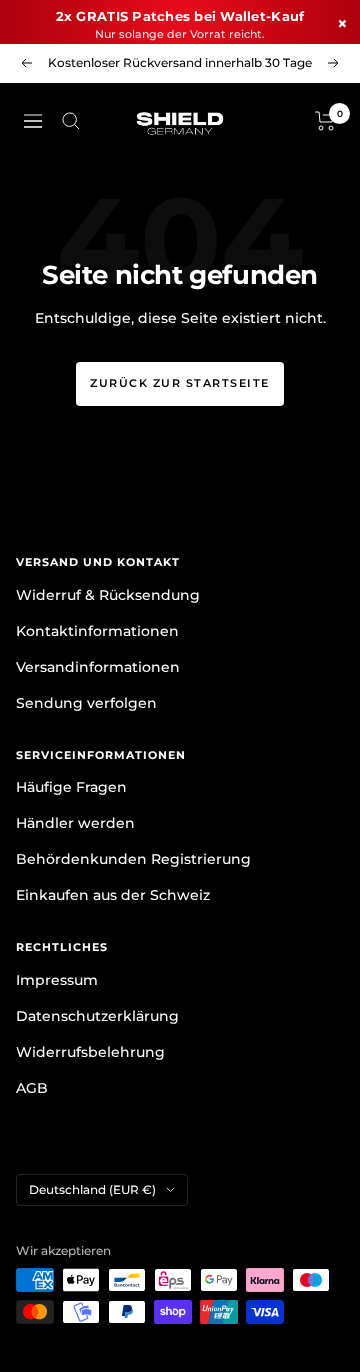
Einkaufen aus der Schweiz (113, 895)
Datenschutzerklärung (97, 1016)
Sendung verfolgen (86, 703)
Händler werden (75, 823)
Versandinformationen (98, 667)
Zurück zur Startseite (180, 383)
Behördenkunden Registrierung (133, 859)
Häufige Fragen (71, 787)
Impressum (57, 980)
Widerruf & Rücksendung (108, 595)
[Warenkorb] (325, 121)
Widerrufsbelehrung (90, 1052)
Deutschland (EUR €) (92, 1189)
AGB (32, 1088)
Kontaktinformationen (97, 631)
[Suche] (71, 121)
